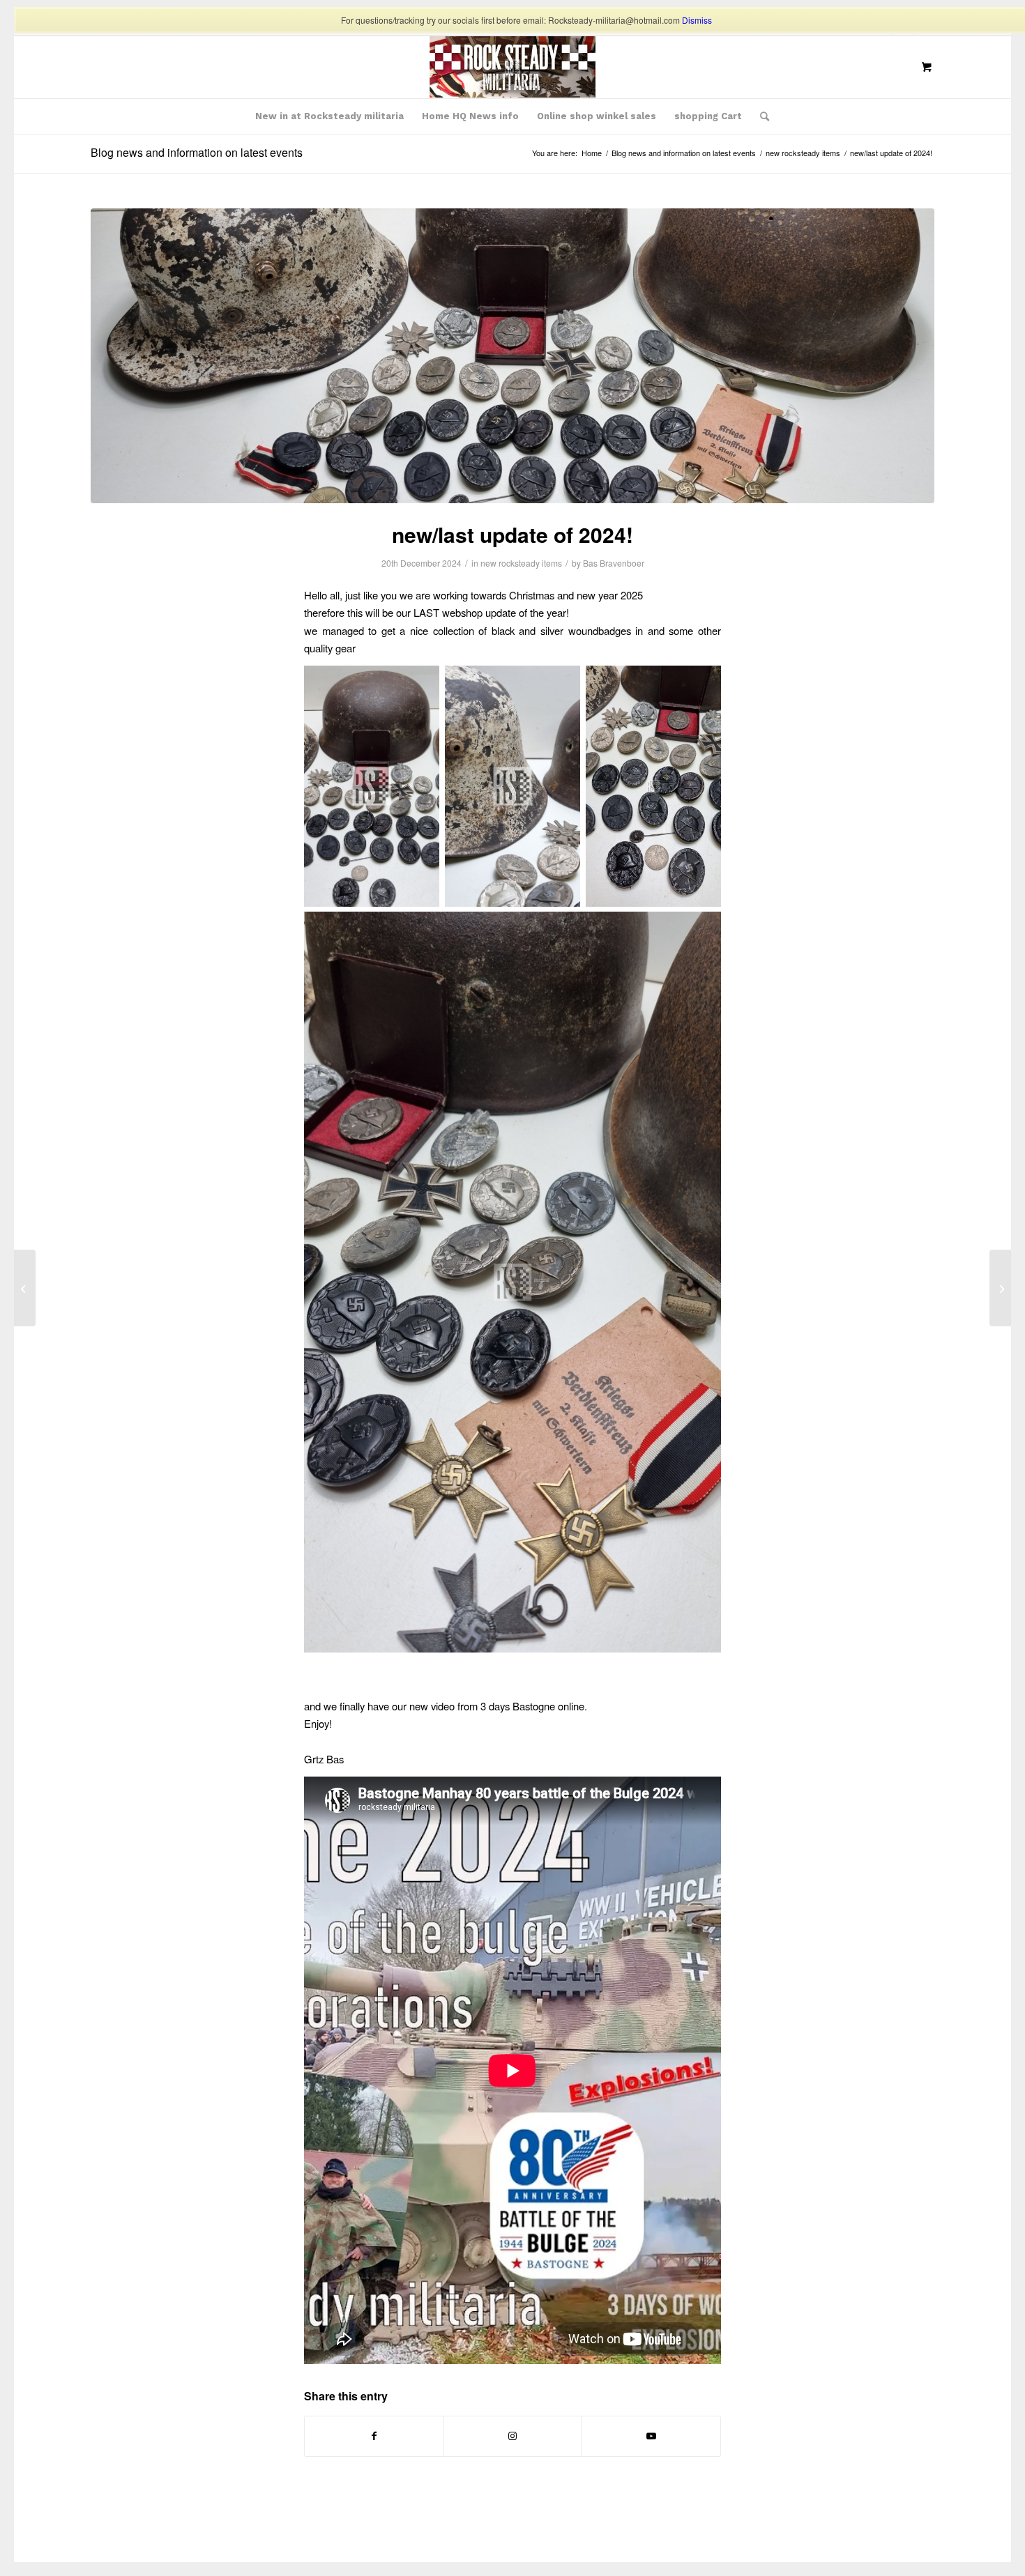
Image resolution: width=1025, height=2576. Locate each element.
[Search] (760, 116)
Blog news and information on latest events (197, 152)
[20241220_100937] (512, 356)
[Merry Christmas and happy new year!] (1000, 1288)
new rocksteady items (521, 563)
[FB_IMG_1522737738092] (512, 67)
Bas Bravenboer (614, 563)
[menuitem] (329, 116)
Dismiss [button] (697, 20)
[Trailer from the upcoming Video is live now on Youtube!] (25, 1288)
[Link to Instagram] (513, 2436)
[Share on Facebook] (374, 2436)
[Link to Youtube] (651, 2436)
